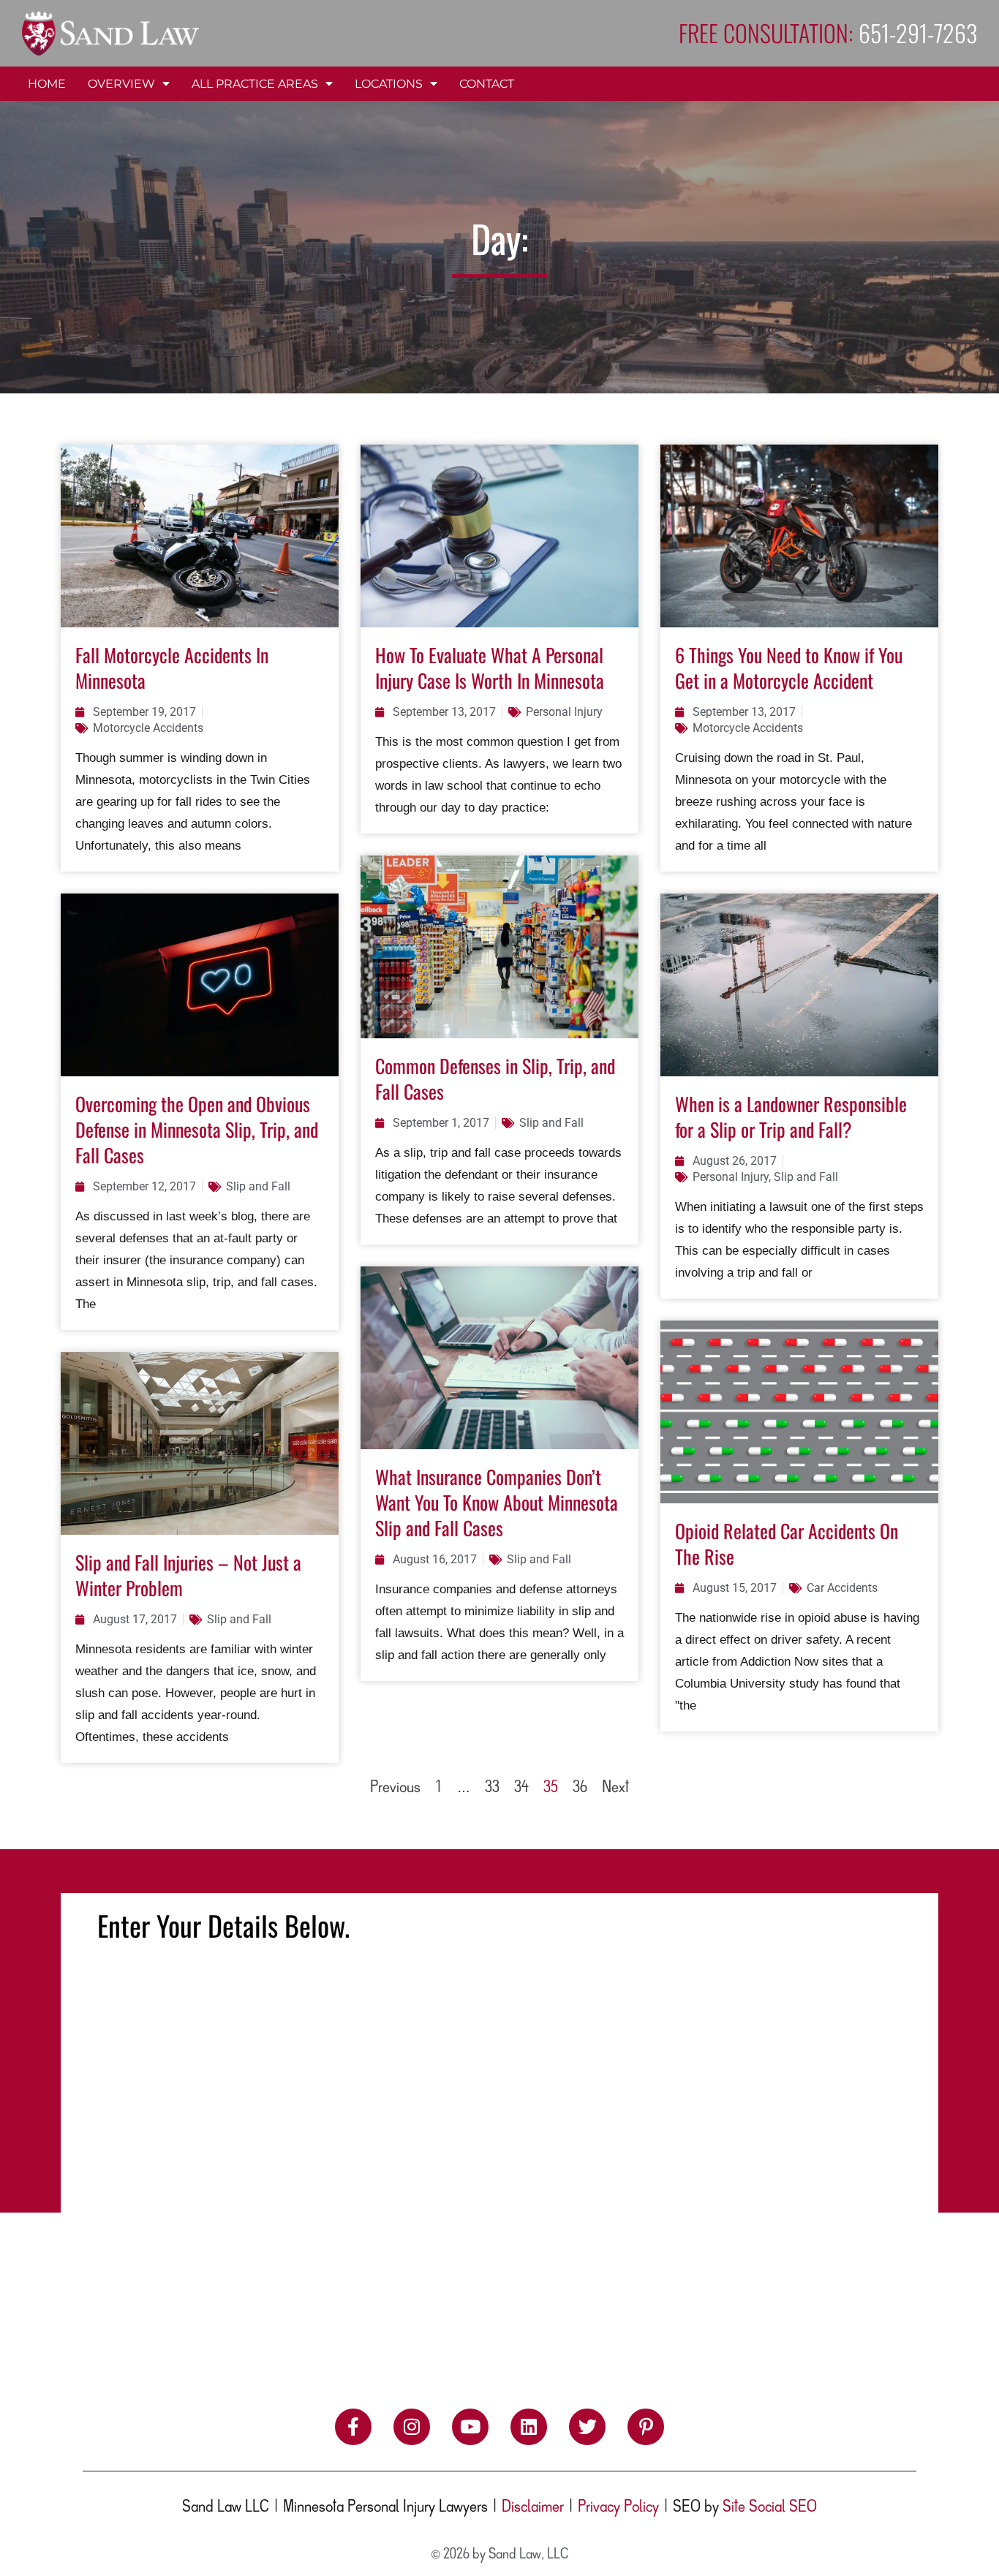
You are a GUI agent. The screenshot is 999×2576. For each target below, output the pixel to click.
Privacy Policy (618, 2507)
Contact (487, 84)
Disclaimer (533, 2507)
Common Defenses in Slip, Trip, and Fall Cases (495, 1079)
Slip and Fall (258, 1186)
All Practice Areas (255, 84)
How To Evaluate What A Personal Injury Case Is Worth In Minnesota (490, 668)
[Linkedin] (529, 2427)
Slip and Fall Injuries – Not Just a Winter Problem (188, 1575)
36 (580, 1788)
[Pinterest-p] (646, 2427)
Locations (389, 84)
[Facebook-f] (353, 2427)
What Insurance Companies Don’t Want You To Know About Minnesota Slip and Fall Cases (497, 1502)
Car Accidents (842, 1588)
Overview (121, 84)
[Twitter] (587, 2427)
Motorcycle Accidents (148, 728)
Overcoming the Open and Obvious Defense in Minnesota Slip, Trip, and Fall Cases (197, 1129)
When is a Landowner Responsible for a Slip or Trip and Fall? (791, 1117)
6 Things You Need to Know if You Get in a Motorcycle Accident (789, 668)
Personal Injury (564, 712)
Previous (395, 1788)
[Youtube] (470, 2427)
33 (492, 1788)
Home (47, 84)
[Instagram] (412, 2427)
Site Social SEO (770, 2507)
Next (615, 1788)
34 (521, 1788)
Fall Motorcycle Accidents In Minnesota (172, 668)
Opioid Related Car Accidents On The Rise (787, 1544)
